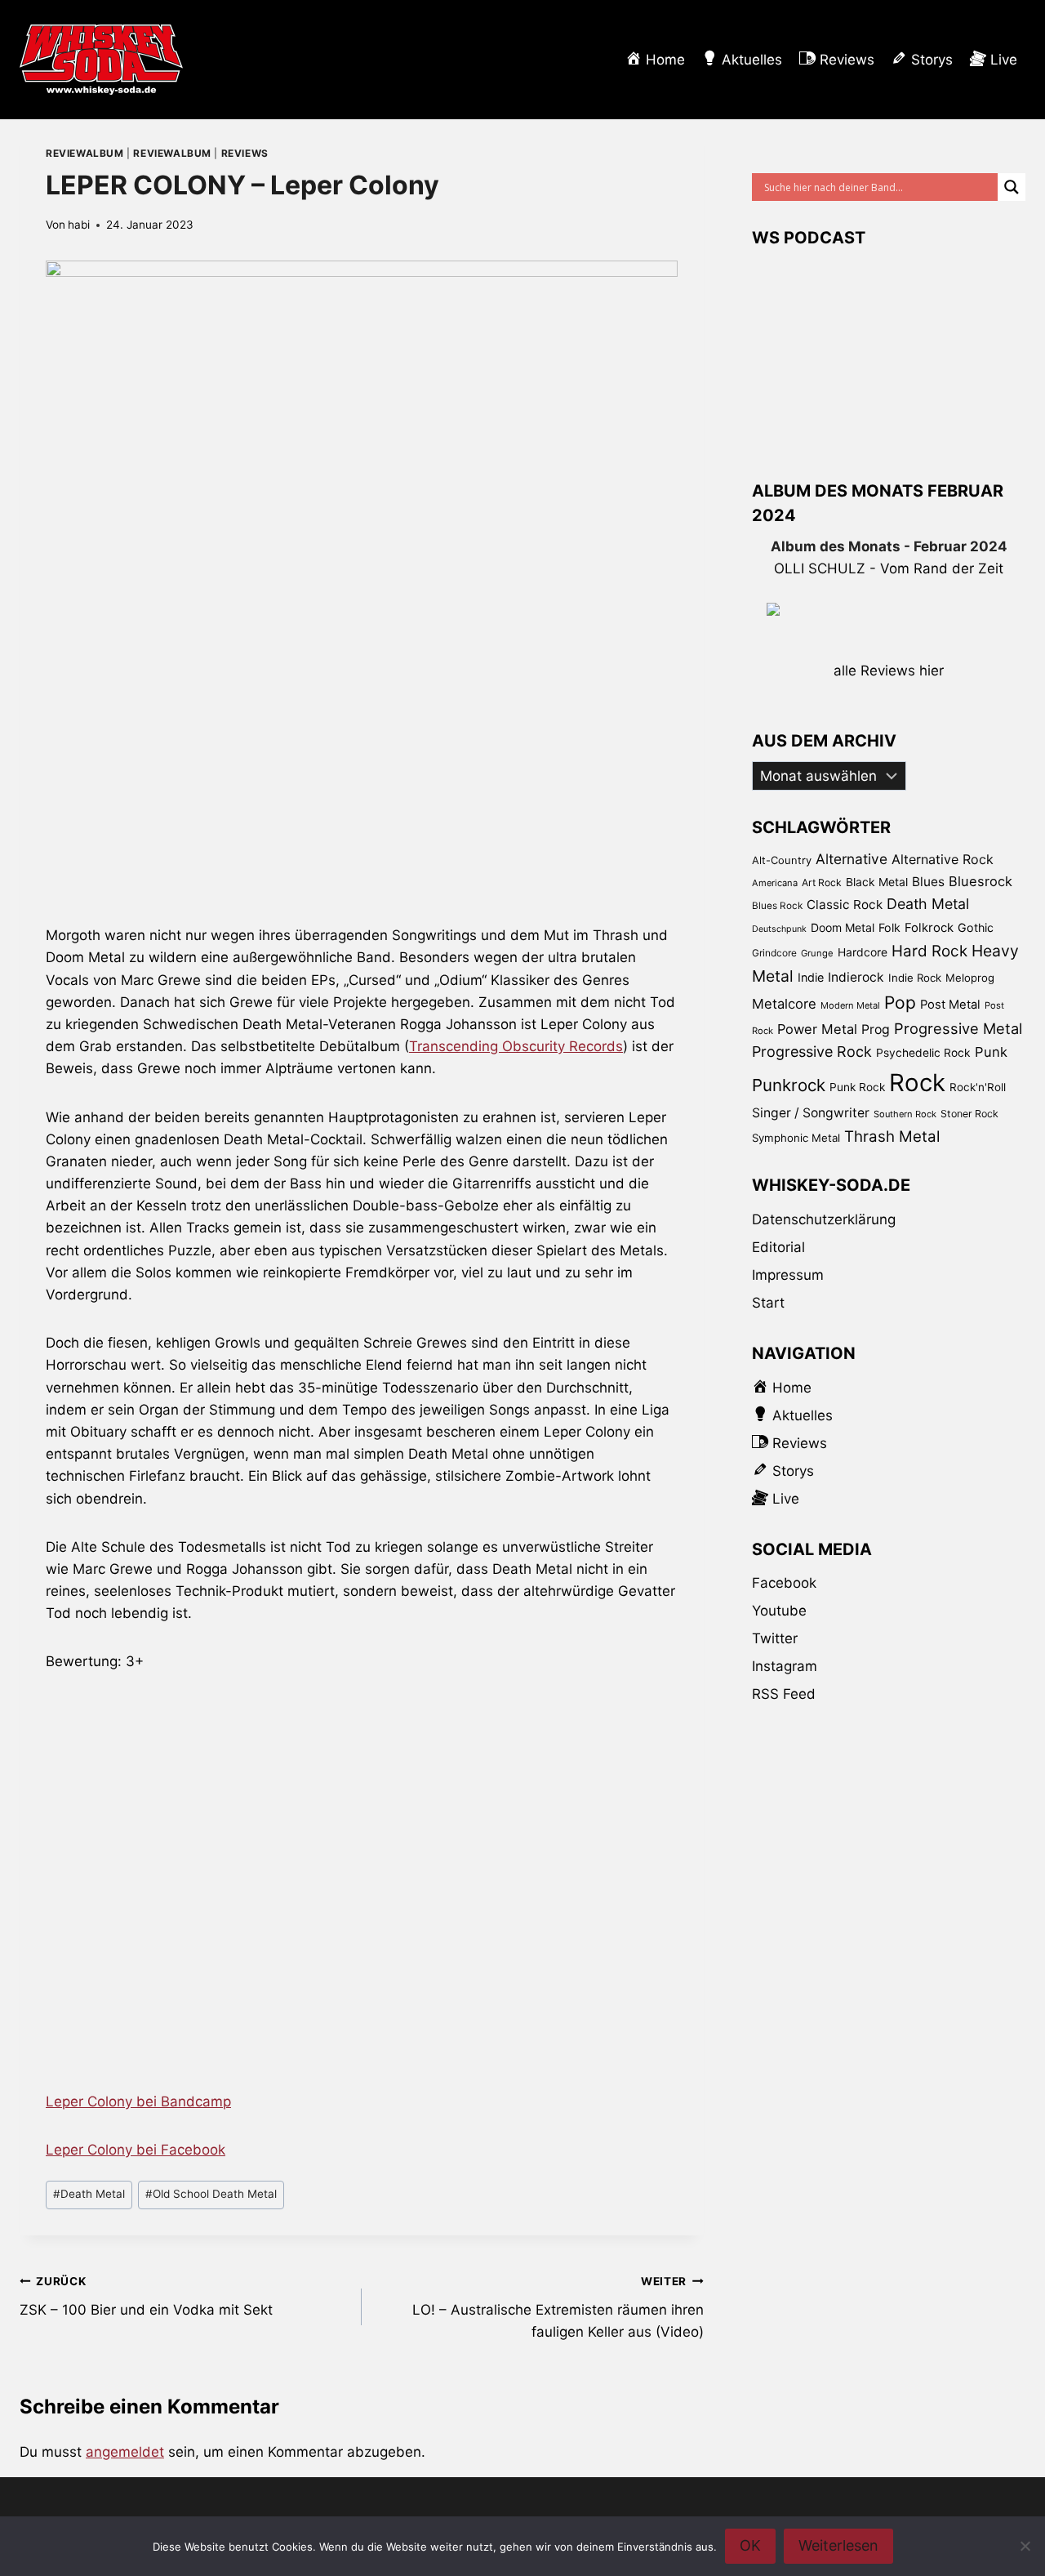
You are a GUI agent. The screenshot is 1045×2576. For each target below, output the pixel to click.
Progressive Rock (812, 1052)
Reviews (245, 153)
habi (79, 225)
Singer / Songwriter (811, 1113)
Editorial (778, 1247)
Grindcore (774, 953)
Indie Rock (915, 978)
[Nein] (1025, 2546)
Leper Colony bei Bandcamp (138, 2101)
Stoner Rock (969, 1114)
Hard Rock (929, 951)
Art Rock (822, 882)
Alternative (852, 859)
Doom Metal (843, 927)
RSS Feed (784, 1694)
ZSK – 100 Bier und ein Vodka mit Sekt (146, 2296)
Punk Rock (857, 1087)
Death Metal (89, 2194)
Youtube (779, 1611)
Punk (991, 1052)
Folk (889, 927)
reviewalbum (85, 153)
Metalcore (784, 1004)
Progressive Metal (958, 1028)
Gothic (976, 927)
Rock (917, 1083)
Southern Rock (905, 1114)
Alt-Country (782, 860)
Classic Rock (845, 905)
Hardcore (863, 952)
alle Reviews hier (889, 671)
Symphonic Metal (796, 1138)
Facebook (784, 1583)
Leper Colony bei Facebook (136, 2150)
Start (768, 1303)
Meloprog (970, 978)
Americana (775, 883)
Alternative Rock (943, 859)
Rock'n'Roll (978, 1087)
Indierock (856, 977)
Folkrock (929, 928)
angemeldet (125, 2452)
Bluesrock (981, 881)
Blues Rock (777, 906)
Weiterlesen (838, 2545)
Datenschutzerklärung (824, 1219)
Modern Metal (850, 1005)
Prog (876, 1030)
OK (750, 2545)
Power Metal (817, 1029)
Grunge (817, 953)
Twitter (775, 1638)
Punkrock (789, 1085)
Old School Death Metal (211, 2194)
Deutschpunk (779, 929)
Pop (900, 1003)
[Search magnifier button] (1012, 187)
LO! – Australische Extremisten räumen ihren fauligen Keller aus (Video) (558, 2307)
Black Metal (877, 882)
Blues (928, 882)
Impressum (788, 1275)
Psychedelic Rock (923, 1053)
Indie (811, 977)
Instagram (785, 1666)
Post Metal (950, 1005)
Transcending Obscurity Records (516, 1046)
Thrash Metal (892, 1136)
